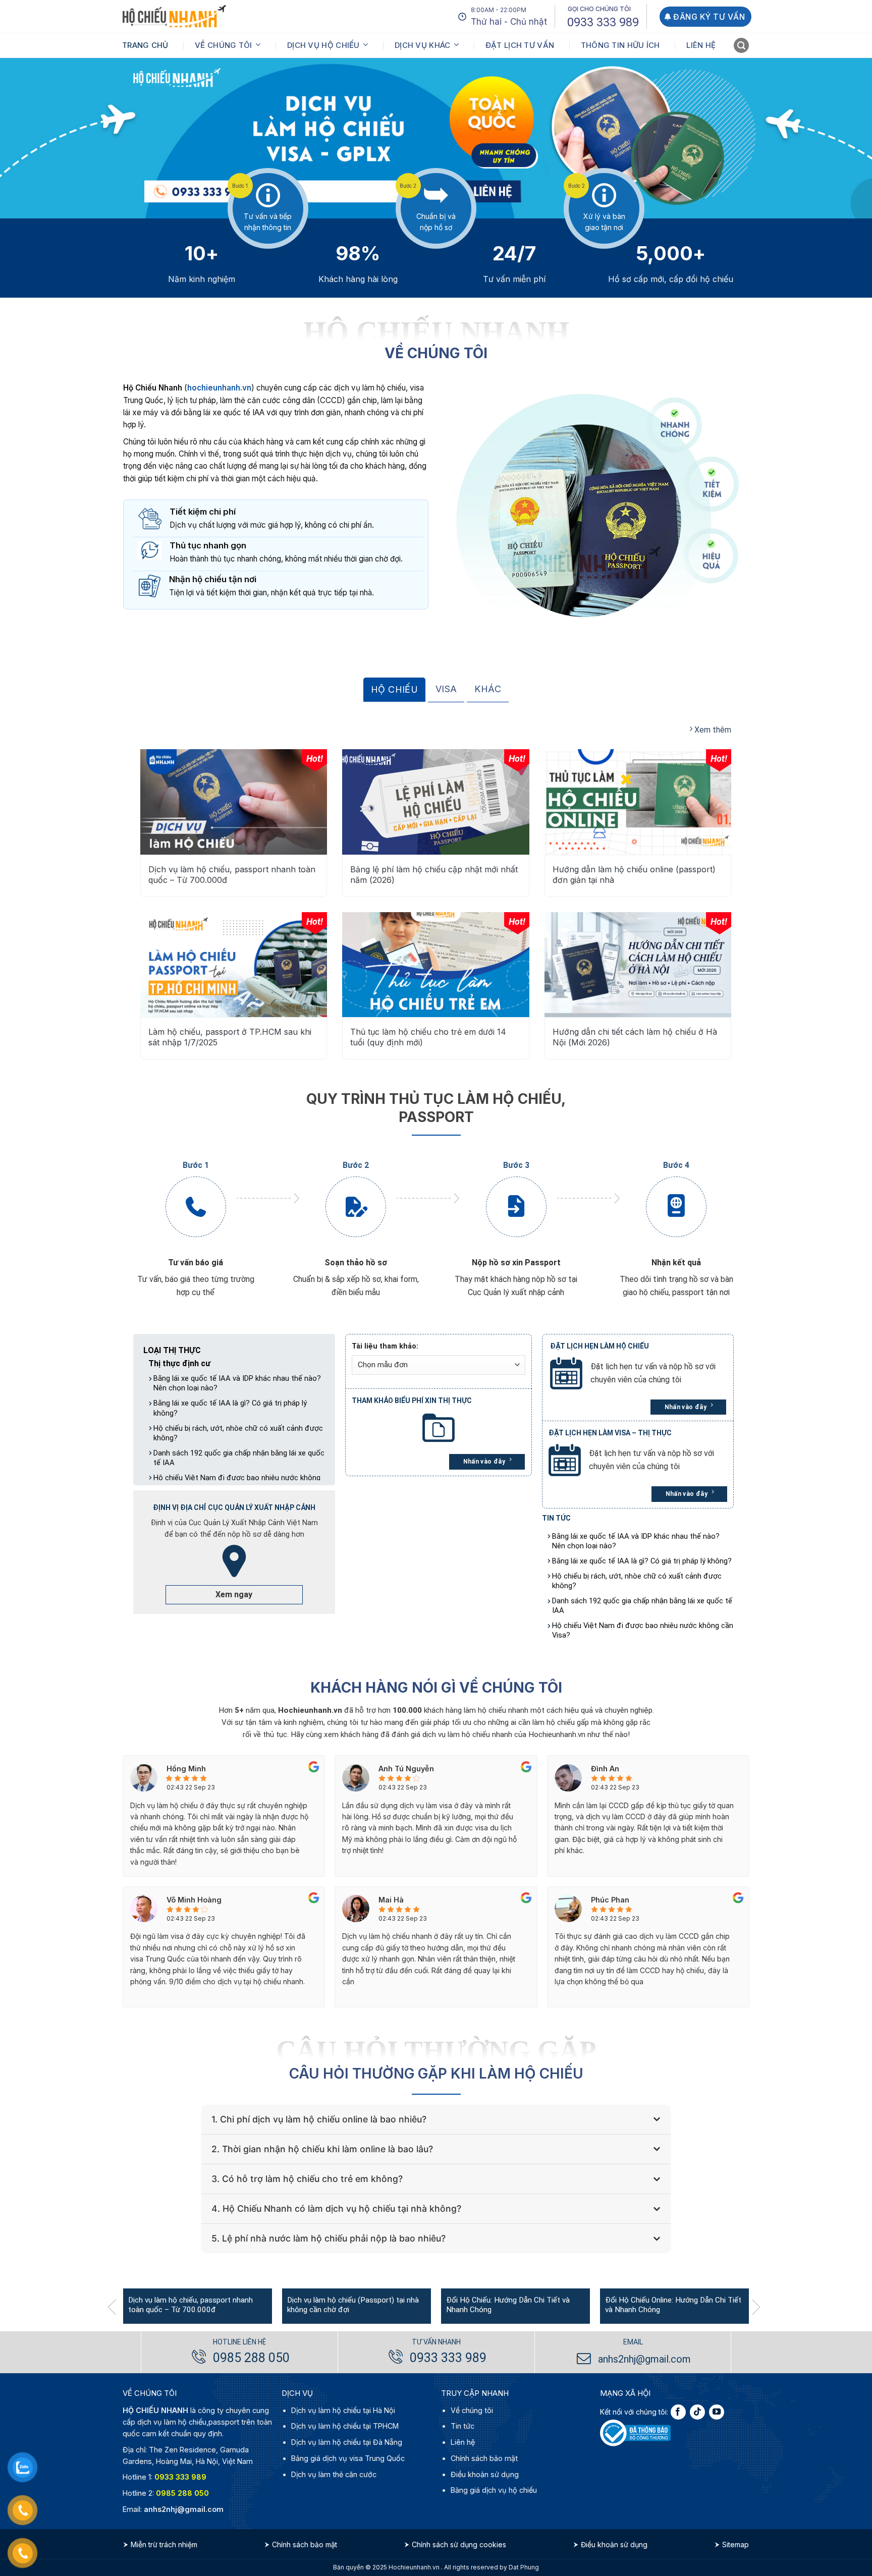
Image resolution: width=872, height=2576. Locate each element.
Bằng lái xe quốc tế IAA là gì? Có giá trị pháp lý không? (230, 1408)
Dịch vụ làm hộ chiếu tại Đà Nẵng (347, 2442)
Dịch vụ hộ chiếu (323, 45)
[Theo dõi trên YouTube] (717, 2412)
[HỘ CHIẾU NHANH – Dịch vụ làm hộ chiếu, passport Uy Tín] (174, 16)
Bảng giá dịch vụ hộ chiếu (494, 2490)
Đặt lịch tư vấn (520, 45)
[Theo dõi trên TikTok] (697, 2412)
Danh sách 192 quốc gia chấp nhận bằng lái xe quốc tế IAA (239, 1458)
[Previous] (117, 2307)
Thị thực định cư (179, 1363)
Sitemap (735, 2544)
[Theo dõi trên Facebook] (678, 2412)
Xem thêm (712, 730)
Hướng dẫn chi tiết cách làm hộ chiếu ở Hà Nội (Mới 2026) (635, 1037)
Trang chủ (145, 45)
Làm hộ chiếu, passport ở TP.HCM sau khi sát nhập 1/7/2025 (230, 1037)
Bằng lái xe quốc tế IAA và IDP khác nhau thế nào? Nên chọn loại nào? (237, 1383)
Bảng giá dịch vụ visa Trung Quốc (348, 2458)
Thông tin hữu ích (620, 45)
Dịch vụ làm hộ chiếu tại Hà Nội (343, 2410)
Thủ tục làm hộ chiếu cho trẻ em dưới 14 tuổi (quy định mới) (428, 1037)
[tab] (394, 690)
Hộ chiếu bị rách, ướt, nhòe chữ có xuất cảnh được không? (238, 1433)
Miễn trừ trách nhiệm (164, 2544)
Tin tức (462, 2426)
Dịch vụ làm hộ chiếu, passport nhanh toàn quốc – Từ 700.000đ (232, 875)
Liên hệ (701, 45)
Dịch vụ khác (423, 45)
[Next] (760, 2307)
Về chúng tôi (224, 45)
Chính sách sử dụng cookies (459, 2544)
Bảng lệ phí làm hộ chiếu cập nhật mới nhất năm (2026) (434, 875)
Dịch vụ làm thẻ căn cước (334, 2474)
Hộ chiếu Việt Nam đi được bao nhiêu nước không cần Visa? (643, 1630)
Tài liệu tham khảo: (385, 1346)
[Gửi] (742, 47)
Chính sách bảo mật (484, 2458)
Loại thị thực (172, 1350)
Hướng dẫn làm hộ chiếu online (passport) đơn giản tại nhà (634, 875)
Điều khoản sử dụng (485, 2474)
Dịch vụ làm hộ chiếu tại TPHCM (345, 2426)
